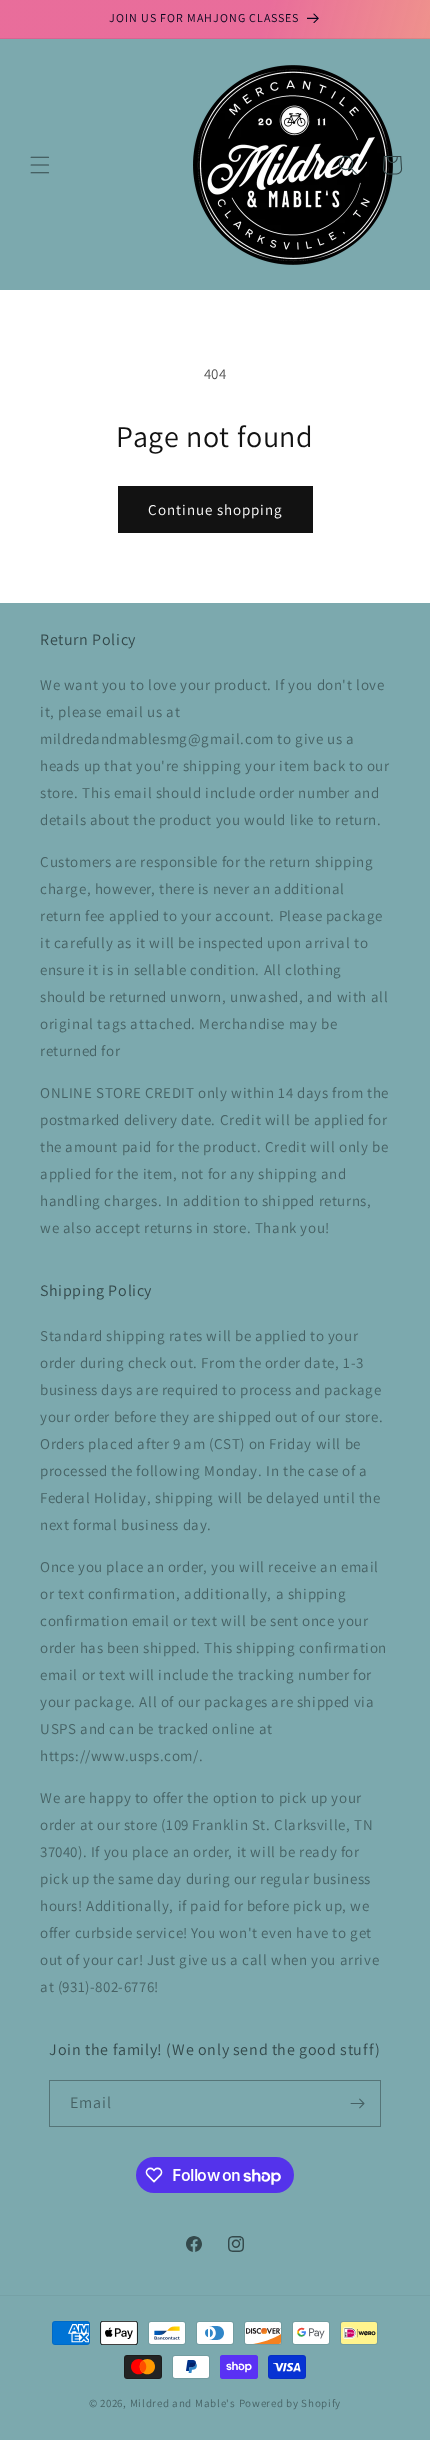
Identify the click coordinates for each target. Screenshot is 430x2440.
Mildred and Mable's (184, 2403)
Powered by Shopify (290, 2403)
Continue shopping (215, 509)
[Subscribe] (358, 2103)
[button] (40, 165)
